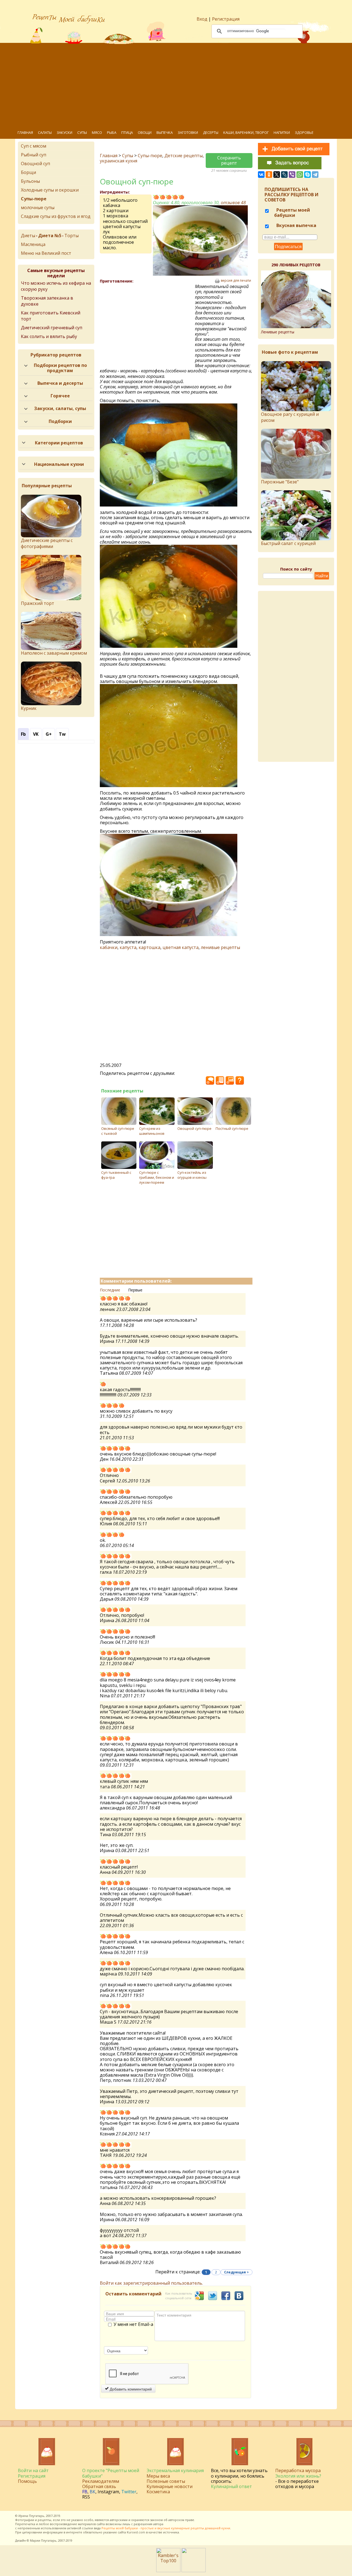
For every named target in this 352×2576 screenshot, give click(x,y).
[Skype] (307, 175)
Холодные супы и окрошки (50, 190)
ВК (93, 2492)
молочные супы (38, 207)
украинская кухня (119, 161)
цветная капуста (181, 947)
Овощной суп (35, 164)
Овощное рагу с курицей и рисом (290, 417)
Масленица (33, 244)
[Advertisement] (180, 85)
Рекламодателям (101, 2481)
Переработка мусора (298, 2470)
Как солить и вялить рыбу (49, 336)
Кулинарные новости (170, 2486)
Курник (29, 708)
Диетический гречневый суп (52, 328)
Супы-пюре (150, 156)
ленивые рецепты (220, 947)
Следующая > (237, 2272)
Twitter (129, 2492)
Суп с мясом (34, 146)
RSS (86, 2497)
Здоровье (304, 132)
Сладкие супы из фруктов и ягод (56, 216)
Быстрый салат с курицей (288, 543)
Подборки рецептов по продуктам (60, 368)
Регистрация (226, 19)
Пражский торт (38, 603)
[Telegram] (315, 175)
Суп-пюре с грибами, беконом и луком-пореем (157, 1177)
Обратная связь (99, 2486)
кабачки (109, 947)
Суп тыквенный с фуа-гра (116, 1175)
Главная (25, 132)
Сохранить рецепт (229, 160)
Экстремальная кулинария (175, 2470)
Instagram (108, 2492)
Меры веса (158, 2476)
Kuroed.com (136, 2532)
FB (85, 2492)
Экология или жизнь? (298, 2476)
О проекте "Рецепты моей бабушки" (111, 2473)
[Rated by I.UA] (194, 2571)
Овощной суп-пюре (194, 1128)
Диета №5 (50, 236)
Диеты (28, 236)
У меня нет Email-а (133, 2325)
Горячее (60, 396)
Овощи (145, 132)
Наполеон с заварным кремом (54, 653)
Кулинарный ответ (231, 2486)
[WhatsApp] (300, 175)
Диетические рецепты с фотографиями (47, 543)
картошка (149, 947)
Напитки (282, 132)
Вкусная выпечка (296, 225)
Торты (71, 236)
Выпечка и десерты (60, 383)
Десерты (211, 132)
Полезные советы (166, 2481)
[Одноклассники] (269, 175)
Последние (110, 1290)
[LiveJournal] (284, 175)
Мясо (97, 132)
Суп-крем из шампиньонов (152, 1131)
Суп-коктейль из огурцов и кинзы (192, 1175)
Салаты (45, 132)
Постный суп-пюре (232, 1128)
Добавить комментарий (130, 2389)
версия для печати (236, 281)
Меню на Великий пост (46, 253)
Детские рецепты (184, 156)
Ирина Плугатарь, (32, 2516)
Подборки (60, 421)
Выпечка (165, 132)
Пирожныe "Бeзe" (280, 482)
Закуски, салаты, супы (60, 408)
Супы (82, 132)
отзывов (233, 203)
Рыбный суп (34, 155)
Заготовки (188, 132)
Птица (127, 132)
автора (158, 2524)
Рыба (112, 132)
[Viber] (292, 175)
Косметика (158, 2492)
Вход (202, 19)
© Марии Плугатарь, (42, 2540)
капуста (128, 947)
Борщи (28, 172)
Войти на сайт (33, 2470)
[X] (277, 175)
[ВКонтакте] (261, 175)
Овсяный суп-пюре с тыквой (118, 1131)
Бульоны (30, 181)
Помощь (27, 2481)
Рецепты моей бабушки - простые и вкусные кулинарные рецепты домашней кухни (166, 2528)
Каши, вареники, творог (246, 132)
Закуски (64, 132)
